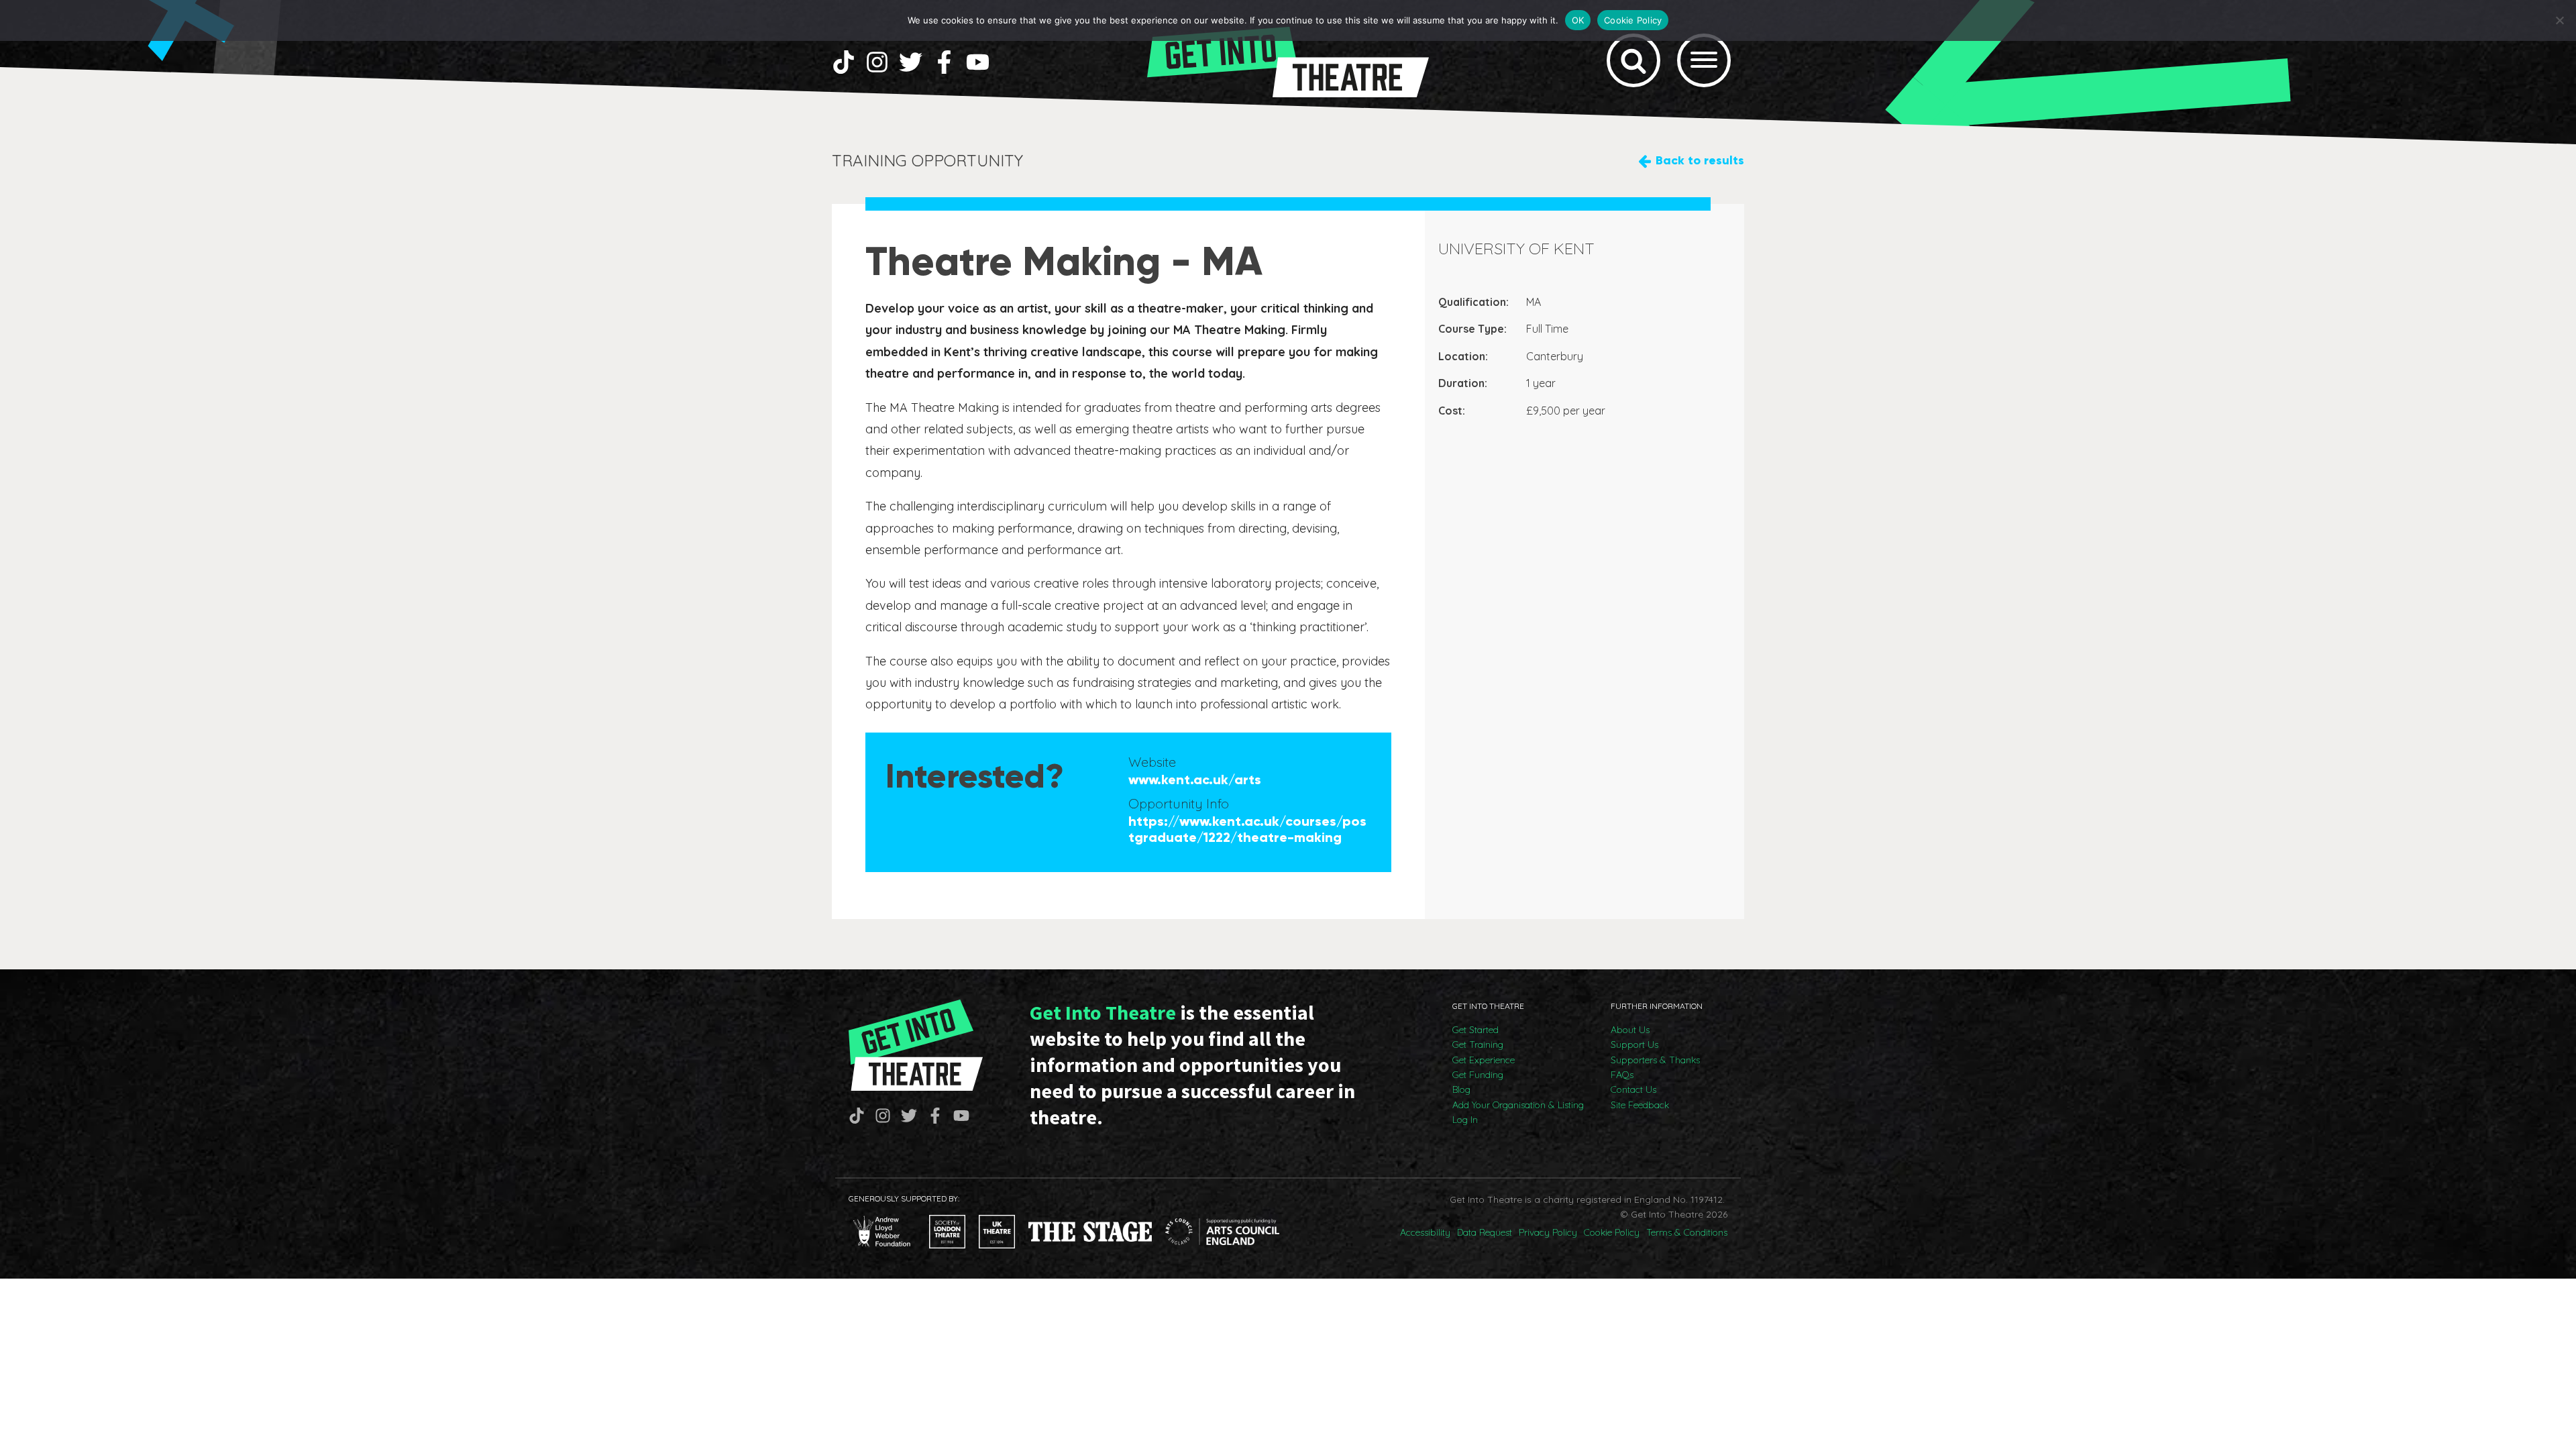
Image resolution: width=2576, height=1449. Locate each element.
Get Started (1475, 1030)
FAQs (1622, 1075)
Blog (1461, 1089)
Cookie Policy (1612, 1232)
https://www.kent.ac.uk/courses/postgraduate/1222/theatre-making (1247, 829)
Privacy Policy (1548, 1232)
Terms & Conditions (1687, 1232)
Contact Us (1633, 1089)
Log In (1465, 1120)
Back (1700, 160)
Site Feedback (1640, 1105)
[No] (2559, 20)
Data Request (1485, 1232)
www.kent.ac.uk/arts (1195, 780)
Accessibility (1425, 1232)
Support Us (1634, 1044)
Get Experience (1484, 1060)
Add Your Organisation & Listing (1518, 1105)
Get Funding (1478, 1075)
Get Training (1478, 1044)
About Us (1630, 1030)
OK (1578, 20)
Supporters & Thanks (1655, 1060)
